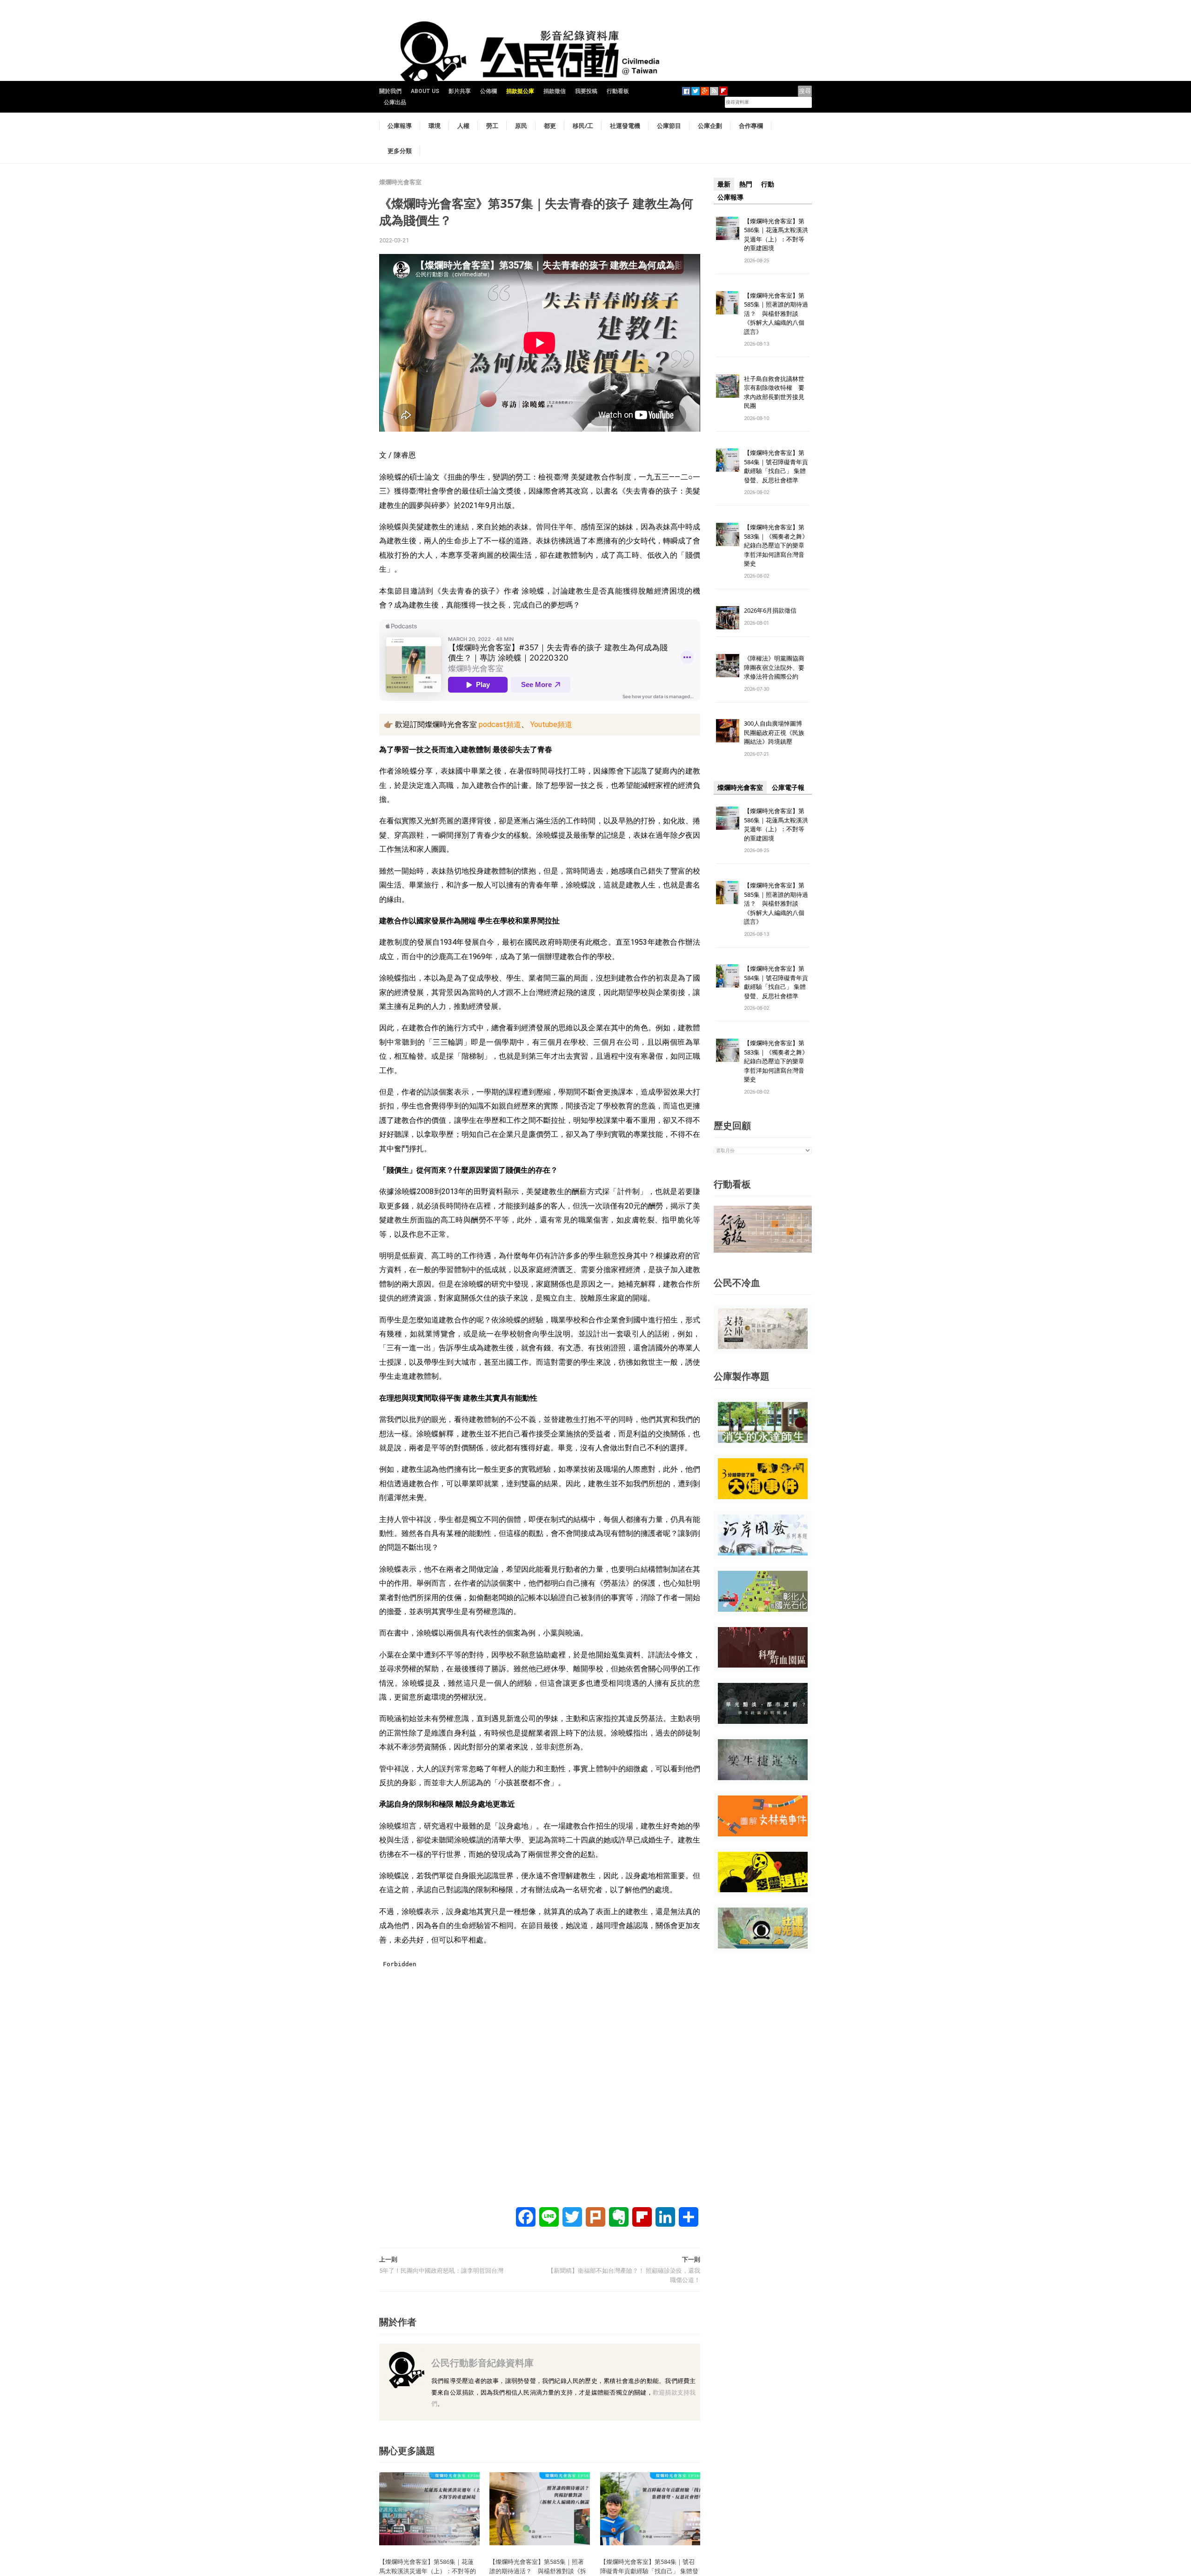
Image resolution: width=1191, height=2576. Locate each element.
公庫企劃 (710, 126)
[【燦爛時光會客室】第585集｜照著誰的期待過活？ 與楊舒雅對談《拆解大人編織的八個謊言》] (540, 2508)
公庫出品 (395, 102)
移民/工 (583, 126)
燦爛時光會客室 (400, 182)
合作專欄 (751, 126)
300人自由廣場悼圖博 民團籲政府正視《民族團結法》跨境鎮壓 (776, 732)
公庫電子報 (788, 787)
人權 (463, 126)
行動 (768, 184)
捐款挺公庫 (520, 91)
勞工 (492, 126)
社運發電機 (625, 126)
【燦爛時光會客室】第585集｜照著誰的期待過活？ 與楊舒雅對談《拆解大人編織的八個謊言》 (776, 314)
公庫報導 (400, 126)
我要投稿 (586, 91)
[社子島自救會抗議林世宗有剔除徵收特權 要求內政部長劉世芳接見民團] (728, 385)
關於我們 (390, 91)
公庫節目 (669, 126)
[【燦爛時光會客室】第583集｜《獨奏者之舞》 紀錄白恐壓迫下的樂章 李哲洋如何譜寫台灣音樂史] (728, 534)
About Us (425, 91)
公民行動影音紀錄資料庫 (482, 2363)
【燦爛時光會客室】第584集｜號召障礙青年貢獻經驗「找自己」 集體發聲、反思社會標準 (776, 466)
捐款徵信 (555, 91)
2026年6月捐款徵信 (770, 610)
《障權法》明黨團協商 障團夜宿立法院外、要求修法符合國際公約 (777, 667)
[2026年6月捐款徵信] (728, 617)
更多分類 (400, 151)
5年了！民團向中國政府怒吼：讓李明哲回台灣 (441, 2271)
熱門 (746, 184)
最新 (724, 184)
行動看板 (618, 91)
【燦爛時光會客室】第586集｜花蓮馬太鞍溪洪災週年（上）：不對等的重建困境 (776, 235)
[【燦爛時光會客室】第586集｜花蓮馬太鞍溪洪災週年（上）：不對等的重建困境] (429, 2508)
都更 (550, 126)
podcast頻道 (499, 724)
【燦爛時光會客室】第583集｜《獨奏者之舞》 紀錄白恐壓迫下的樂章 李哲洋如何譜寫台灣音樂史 (776, 545)
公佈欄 (488, 91)
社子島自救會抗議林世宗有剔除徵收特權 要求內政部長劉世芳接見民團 (774, 392)
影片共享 (460, 91)
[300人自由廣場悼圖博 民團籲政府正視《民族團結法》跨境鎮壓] (728, 731)
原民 (521, 126)
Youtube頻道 (550, 724)
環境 (435, 126)
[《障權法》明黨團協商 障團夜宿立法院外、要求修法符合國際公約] (728, 665)
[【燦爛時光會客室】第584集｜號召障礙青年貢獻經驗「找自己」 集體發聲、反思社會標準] (650, 2508)
